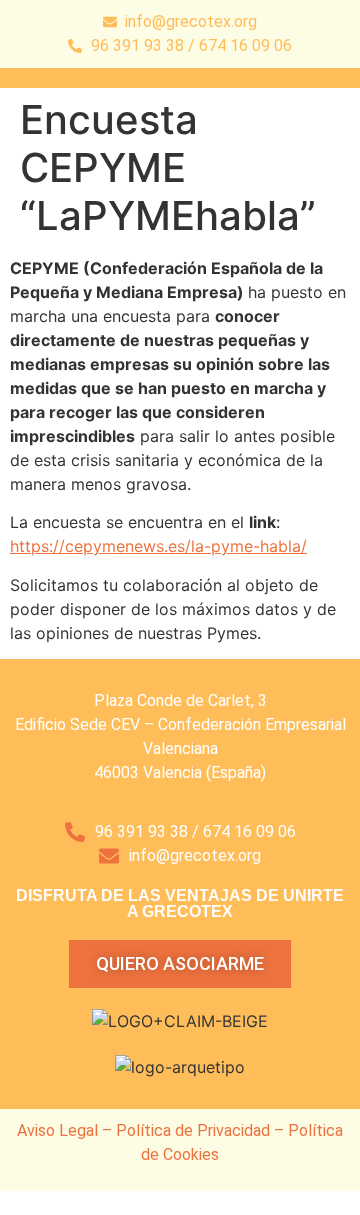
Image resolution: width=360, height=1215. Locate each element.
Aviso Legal (57, 1130)
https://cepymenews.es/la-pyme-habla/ (158, 546)
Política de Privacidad (193, 1130)
